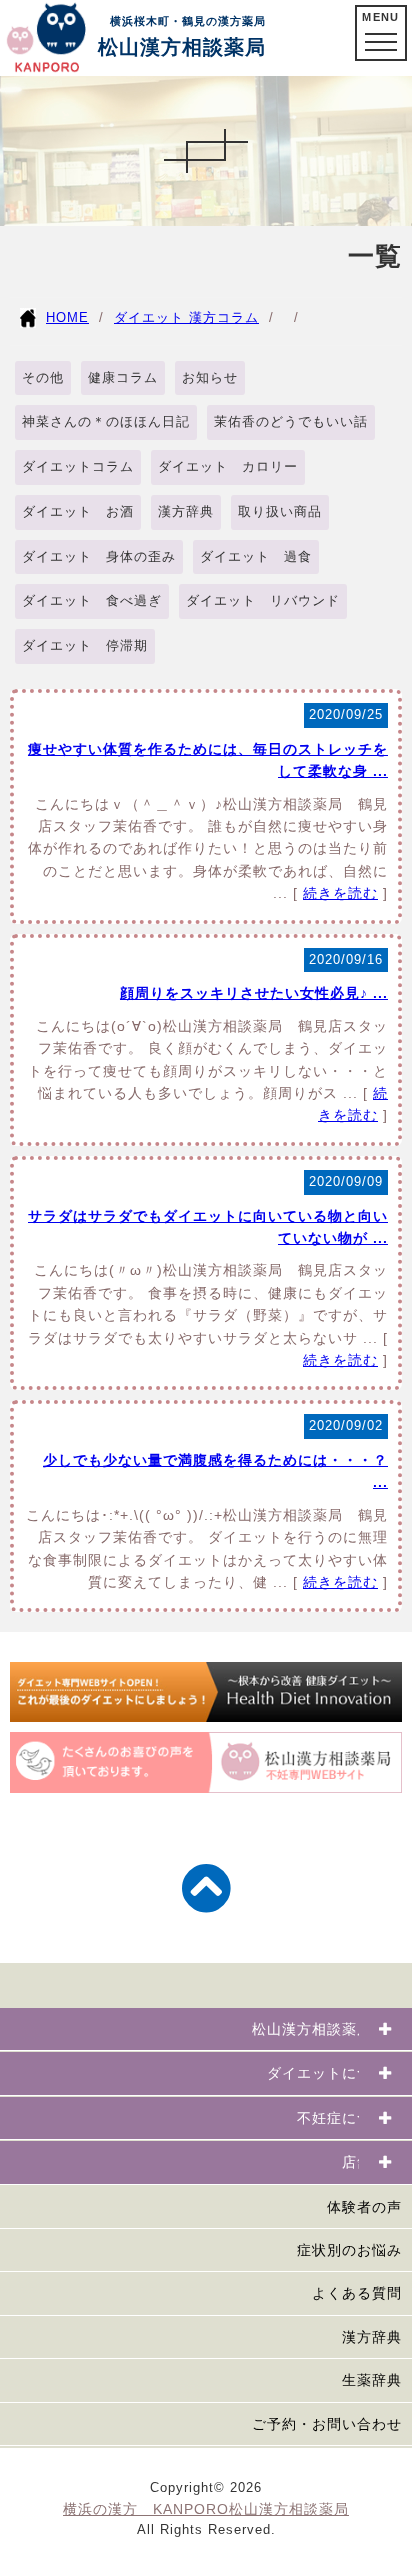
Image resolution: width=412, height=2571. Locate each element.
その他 (43, 377)
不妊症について (349, 2118)
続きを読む (340, 893)
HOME (67, 317)
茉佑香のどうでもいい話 (291, 421)
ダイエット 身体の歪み (99, 556)
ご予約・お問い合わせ (327, 2424)
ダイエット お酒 (78, 511)
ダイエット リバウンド (263, 600)
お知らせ (210, 377)
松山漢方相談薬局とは (327, 2029)
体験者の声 (364, 2207)
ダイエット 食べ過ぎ (92, 600)
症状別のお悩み (349, 2250)
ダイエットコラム (78, 466)
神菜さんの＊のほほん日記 (106, 421)
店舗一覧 (372, 2162)
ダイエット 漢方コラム (186, 317)
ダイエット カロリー (228, 466)
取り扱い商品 (280, 511)
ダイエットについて (334, 2073)
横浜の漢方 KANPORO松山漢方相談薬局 (206, 2509)
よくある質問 (357, 2293)
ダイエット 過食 (256, 556)
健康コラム (123, 377)
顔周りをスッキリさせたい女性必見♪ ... (254, 993)
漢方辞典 (186, 511)
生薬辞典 (372, 2380)
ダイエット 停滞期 (85, 645)
